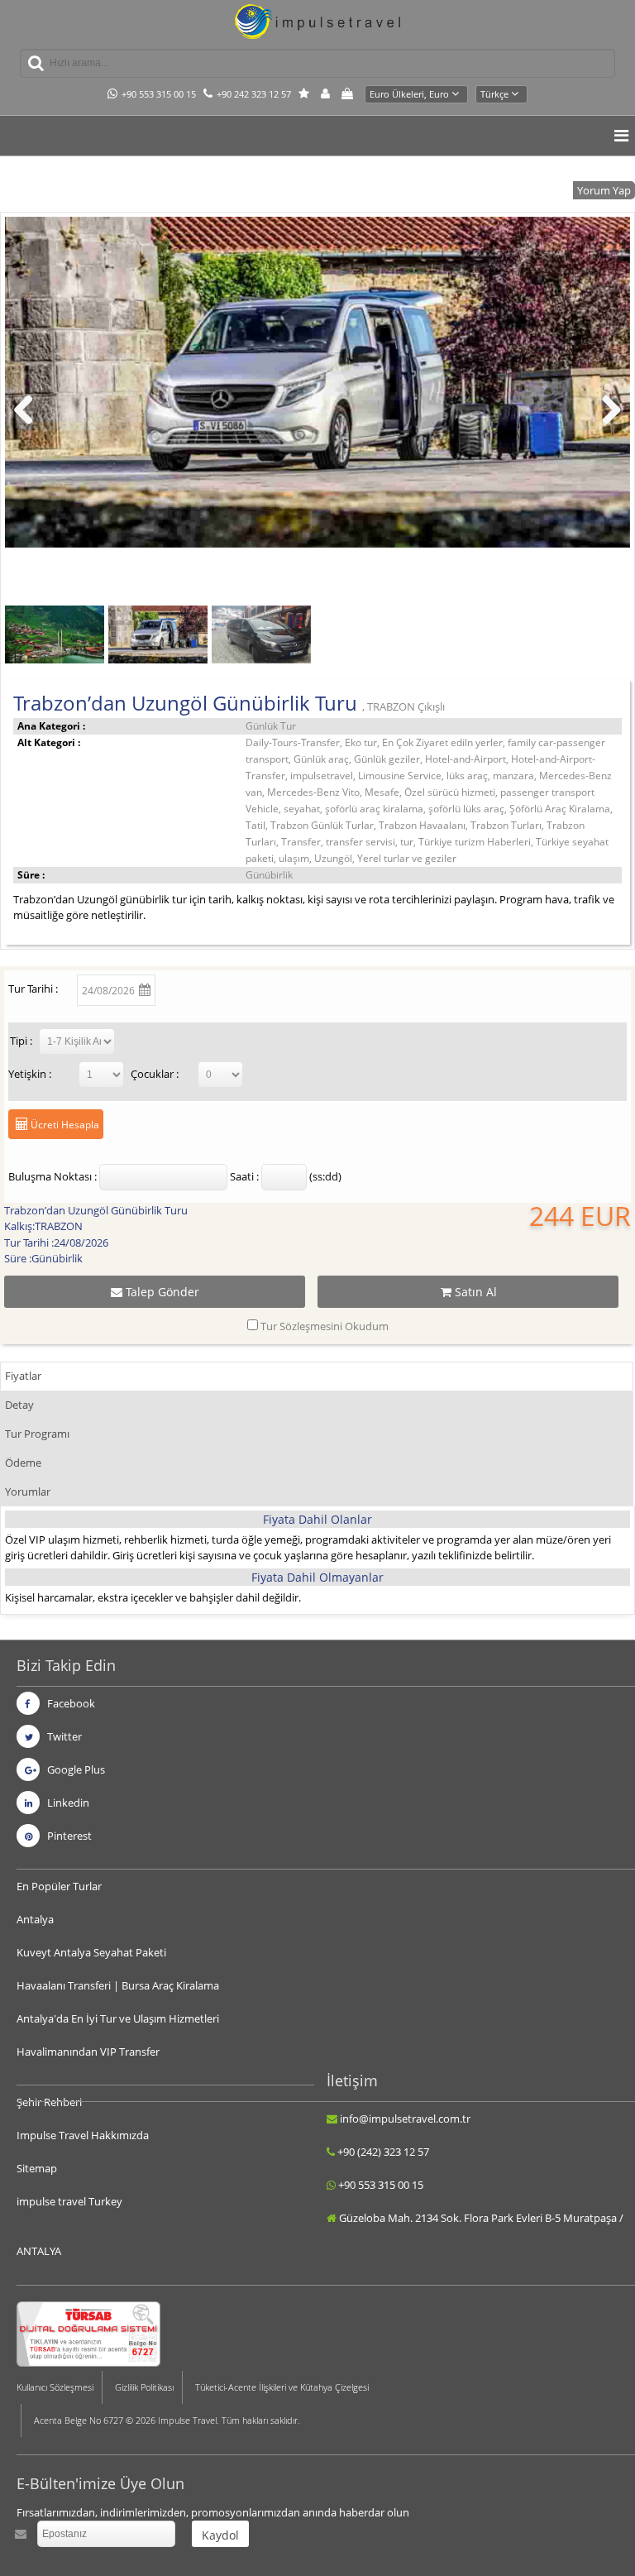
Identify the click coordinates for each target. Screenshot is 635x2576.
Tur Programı (37, 1434)
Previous (30, 426)
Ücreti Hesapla (64, 1125)
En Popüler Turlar (59, 1886)
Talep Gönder (161, 1292)
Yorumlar (28, 1491)
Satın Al (474, 1292)
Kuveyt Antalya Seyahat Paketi (91, 1952)
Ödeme (23, 1463)
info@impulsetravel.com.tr (405, 2119)
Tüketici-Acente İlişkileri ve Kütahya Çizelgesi (282, 2387)
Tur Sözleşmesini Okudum (325, 1326)
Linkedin (67, 1803)
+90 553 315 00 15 (159, 94)
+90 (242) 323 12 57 (383, 2152)
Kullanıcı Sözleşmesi (55, 2387)
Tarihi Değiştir (231, 987)
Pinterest (68, 1836)
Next (610, 426)
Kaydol (220, 2535)
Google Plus (75, 1769)
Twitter (63, 1736)
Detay (19, 1405)
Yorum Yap (604, 190)
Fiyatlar (23, 1376)
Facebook (70, 1703)
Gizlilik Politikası (144, 2387)
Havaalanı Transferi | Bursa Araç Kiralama (118, 1985)
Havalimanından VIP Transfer (88, 2052)
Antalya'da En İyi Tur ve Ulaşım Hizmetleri (118, 2018)
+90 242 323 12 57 (254, 94)
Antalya (35, 1919)
